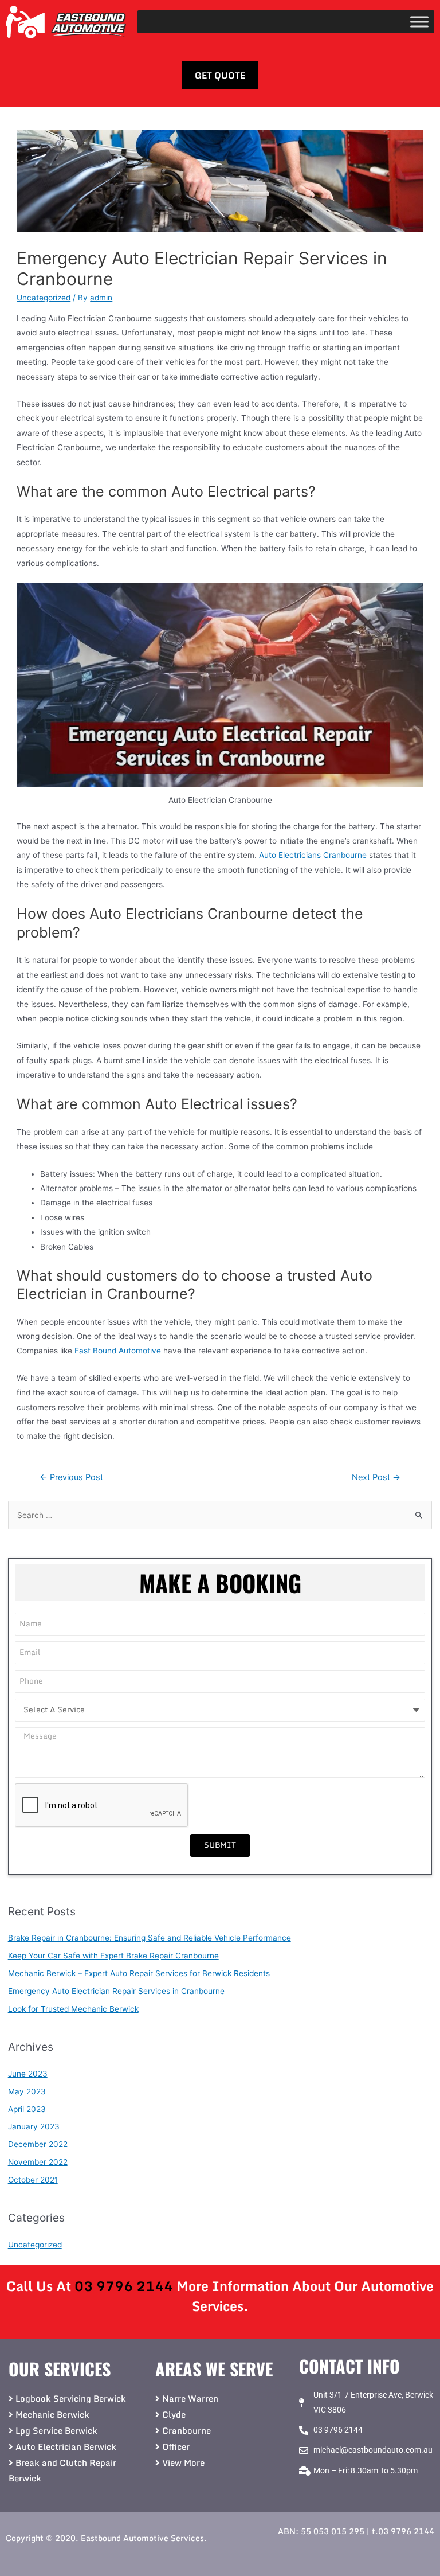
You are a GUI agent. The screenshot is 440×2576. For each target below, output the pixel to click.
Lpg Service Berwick (56, 2430)
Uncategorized (44, 298)
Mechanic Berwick (52, 2414)
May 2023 (27, 2091)
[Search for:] (220, 1515)
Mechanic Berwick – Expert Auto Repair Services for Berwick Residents (139, 1973)
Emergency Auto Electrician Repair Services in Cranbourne (116, 1991)
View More (183, 2462)
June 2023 (28, 2074)
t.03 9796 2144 (403, 2531)
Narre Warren (190, 2398)
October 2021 (33, 2180)
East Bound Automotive (118, 1351)
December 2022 (38, 2144)
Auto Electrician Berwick (66, 2446)
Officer (176, 2446)
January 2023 (34, 2126)
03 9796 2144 (124, 2286)
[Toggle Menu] (419, 22)
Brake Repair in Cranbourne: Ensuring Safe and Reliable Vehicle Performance (150, 1938)
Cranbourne (186, 2430)
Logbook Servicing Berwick (71, 2398)
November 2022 (38, 2162)
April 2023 (27, 2109)
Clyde (174, 2414)
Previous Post (71, 1477)
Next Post (376, 1477)
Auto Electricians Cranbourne (313, 855)
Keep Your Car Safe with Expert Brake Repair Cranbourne (113, 1956)
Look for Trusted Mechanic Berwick (73, 2009)
